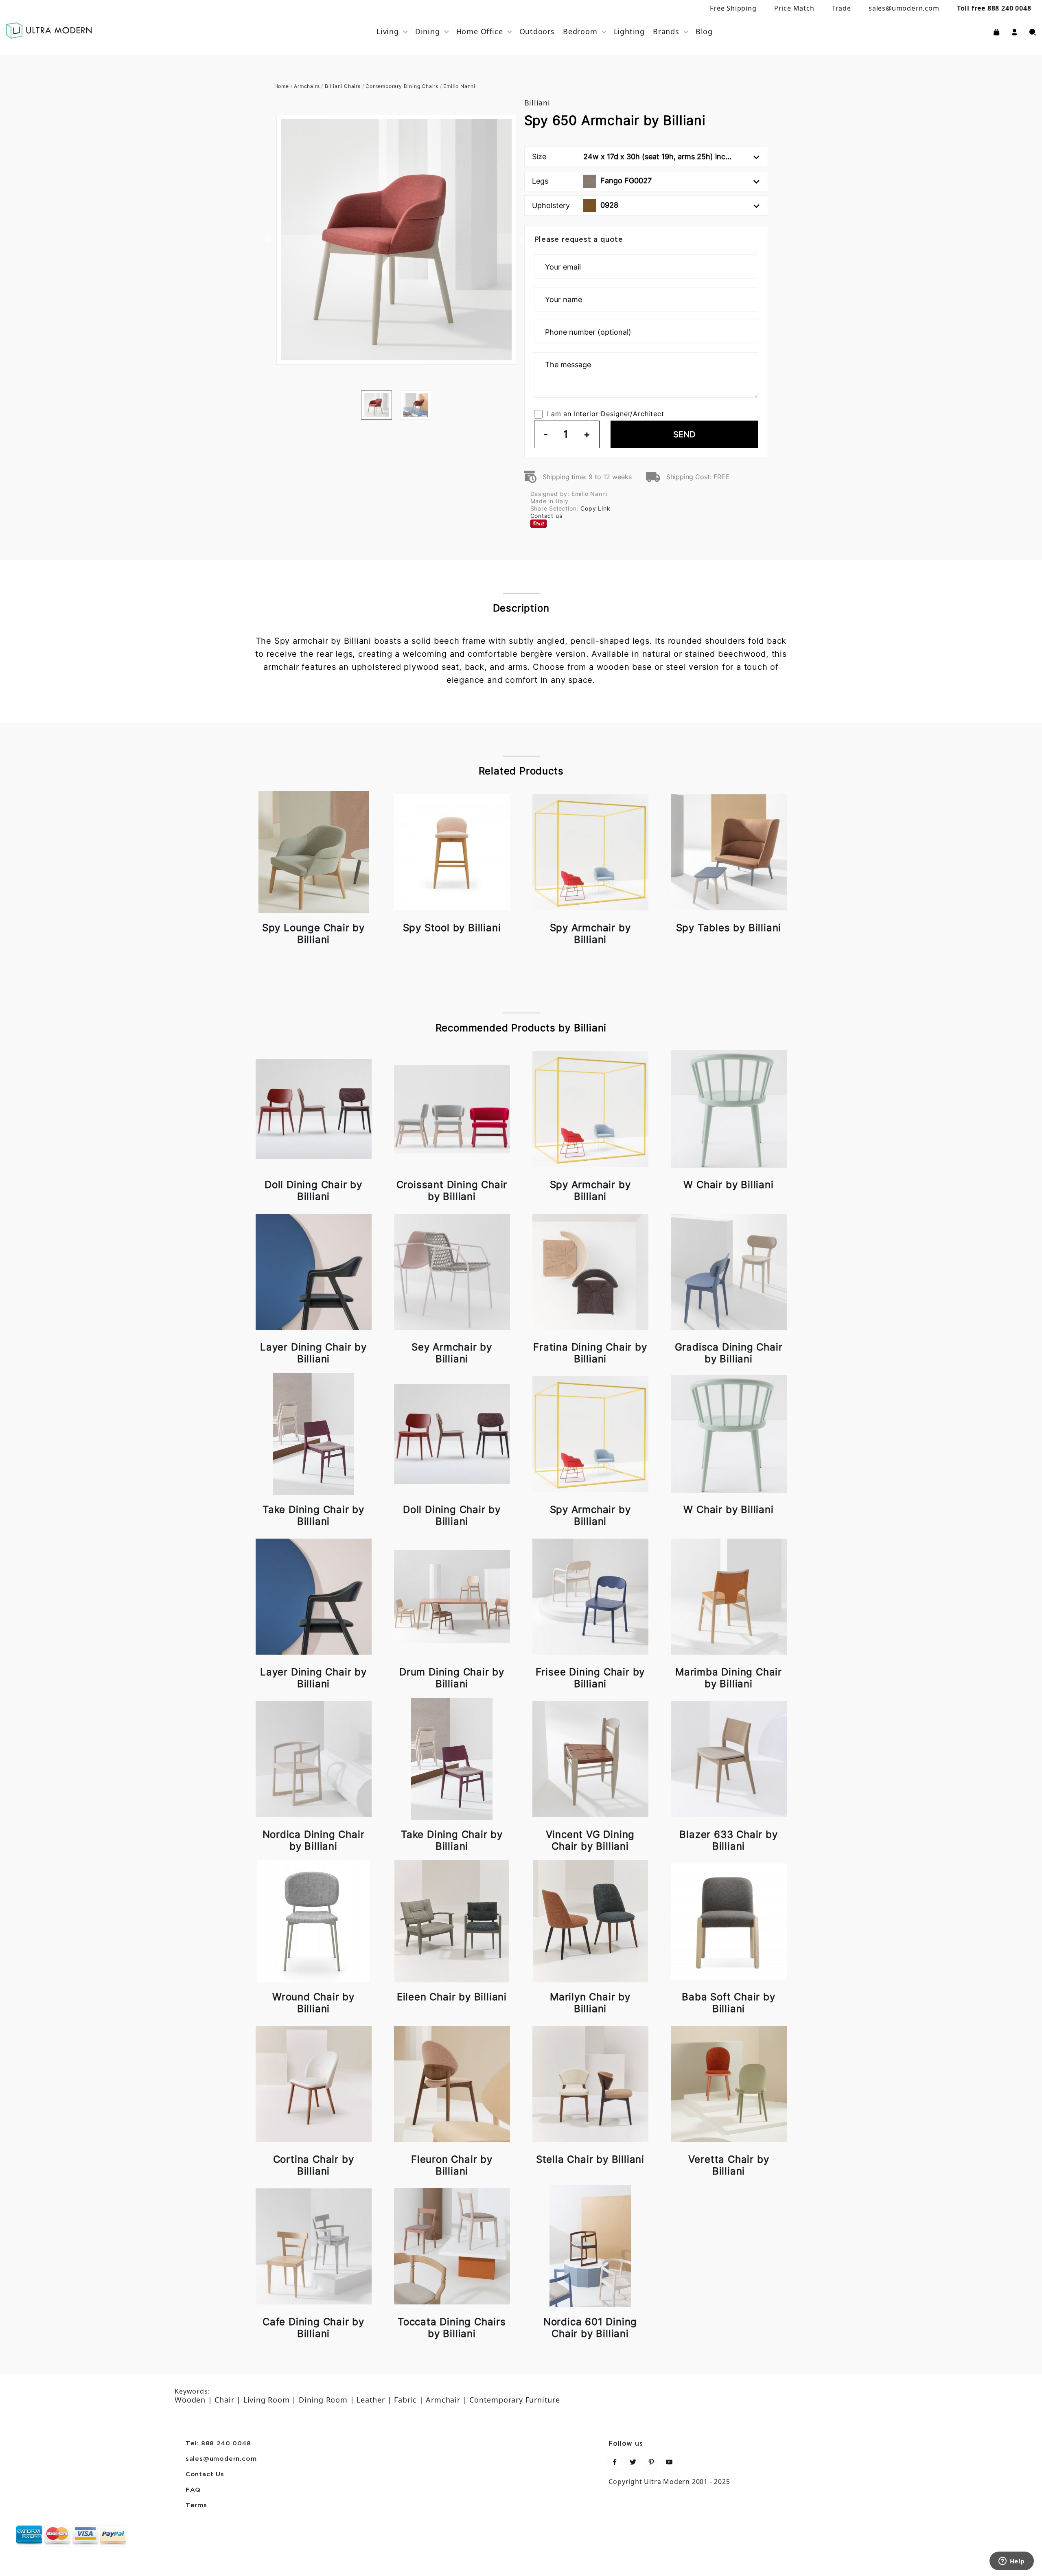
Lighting (629, 31)
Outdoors (537, 31)
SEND (684, 434)
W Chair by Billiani (728, 1185)
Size (632, 157)
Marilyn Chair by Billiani (590, 2003)
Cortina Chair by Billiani (314, 2165)
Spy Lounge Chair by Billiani (313, 934)
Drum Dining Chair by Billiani (452, 1678)
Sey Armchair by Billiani (452, 1353)
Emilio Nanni (459, 86)
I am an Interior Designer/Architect (606, 414)
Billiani (537, 103)
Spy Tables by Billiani (729, 928)
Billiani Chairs (343, 86)
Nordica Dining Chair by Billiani (314, 1840)
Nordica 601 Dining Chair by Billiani (590, 2328)
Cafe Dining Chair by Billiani (313, 2328)
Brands (666, 31)
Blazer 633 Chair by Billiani (728, 1840)
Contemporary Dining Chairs (402, 86)
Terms (196, 2506)
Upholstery (575, 205)
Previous (268, 240)
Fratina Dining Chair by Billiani (590, 1353)
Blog (704, 31)
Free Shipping (733, 8)
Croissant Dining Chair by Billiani (452, 1190)
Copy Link (595, 508)
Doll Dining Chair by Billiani (313, 1190)
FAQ (193, 2490)
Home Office (480, 31)
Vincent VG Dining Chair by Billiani (590, 1840)
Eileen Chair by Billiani (452, 1997)
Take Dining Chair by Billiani (313, 1515)
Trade (842, 8)
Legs (592, 181)
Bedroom (580, 31)
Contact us (546, 516)
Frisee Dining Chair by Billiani (590, 1678)
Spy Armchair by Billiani (590, 934)
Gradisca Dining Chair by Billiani (729, 1353)
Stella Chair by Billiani (590, 2159)
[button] (1015, 31)
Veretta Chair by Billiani (729, 2165)
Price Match (794, 8)
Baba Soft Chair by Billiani (728, 2003)
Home (282, 86)
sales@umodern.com (904, 8)
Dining (428, 31)
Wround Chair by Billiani (313, 2003)
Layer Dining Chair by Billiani (313, 1353)
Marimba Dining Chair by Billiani (729, 1678)
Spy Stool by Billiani (452, 928)
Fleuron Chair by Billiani (452, 2165)
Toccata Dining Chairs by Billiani (452, 2328)
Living (388, 31)
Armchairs (307, 86)
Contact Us (205, 2475)
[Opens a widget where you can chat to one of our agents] (1011, 2562)
